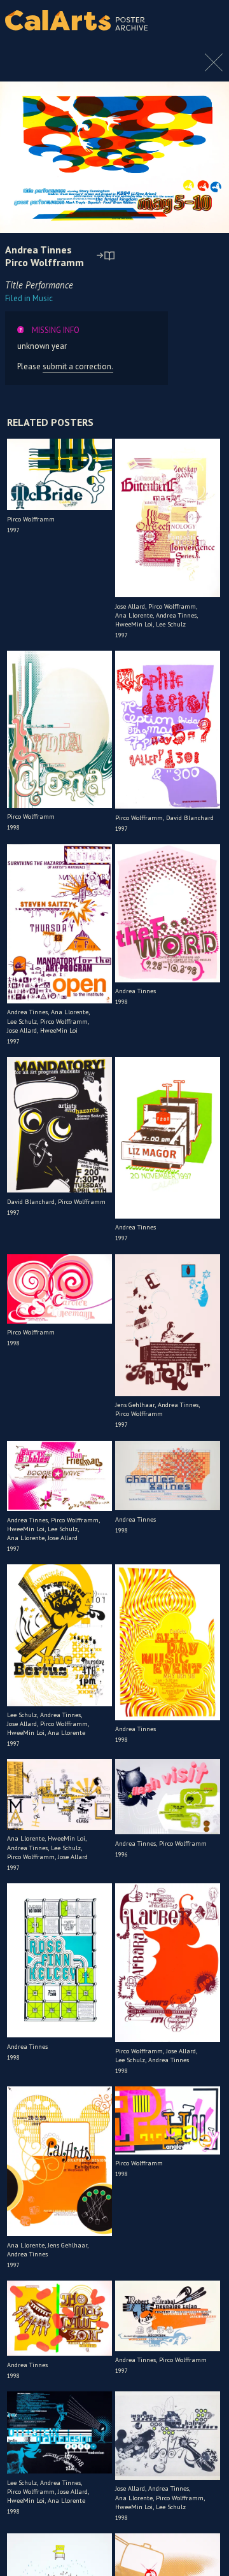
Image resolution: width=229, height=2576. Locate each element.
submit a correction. (78, 366)
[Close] (214, 69)
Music (29, 298)
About (209, 20)
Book (206, 32)
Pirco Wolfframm (45, 262)
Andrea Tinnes (38, 250)
